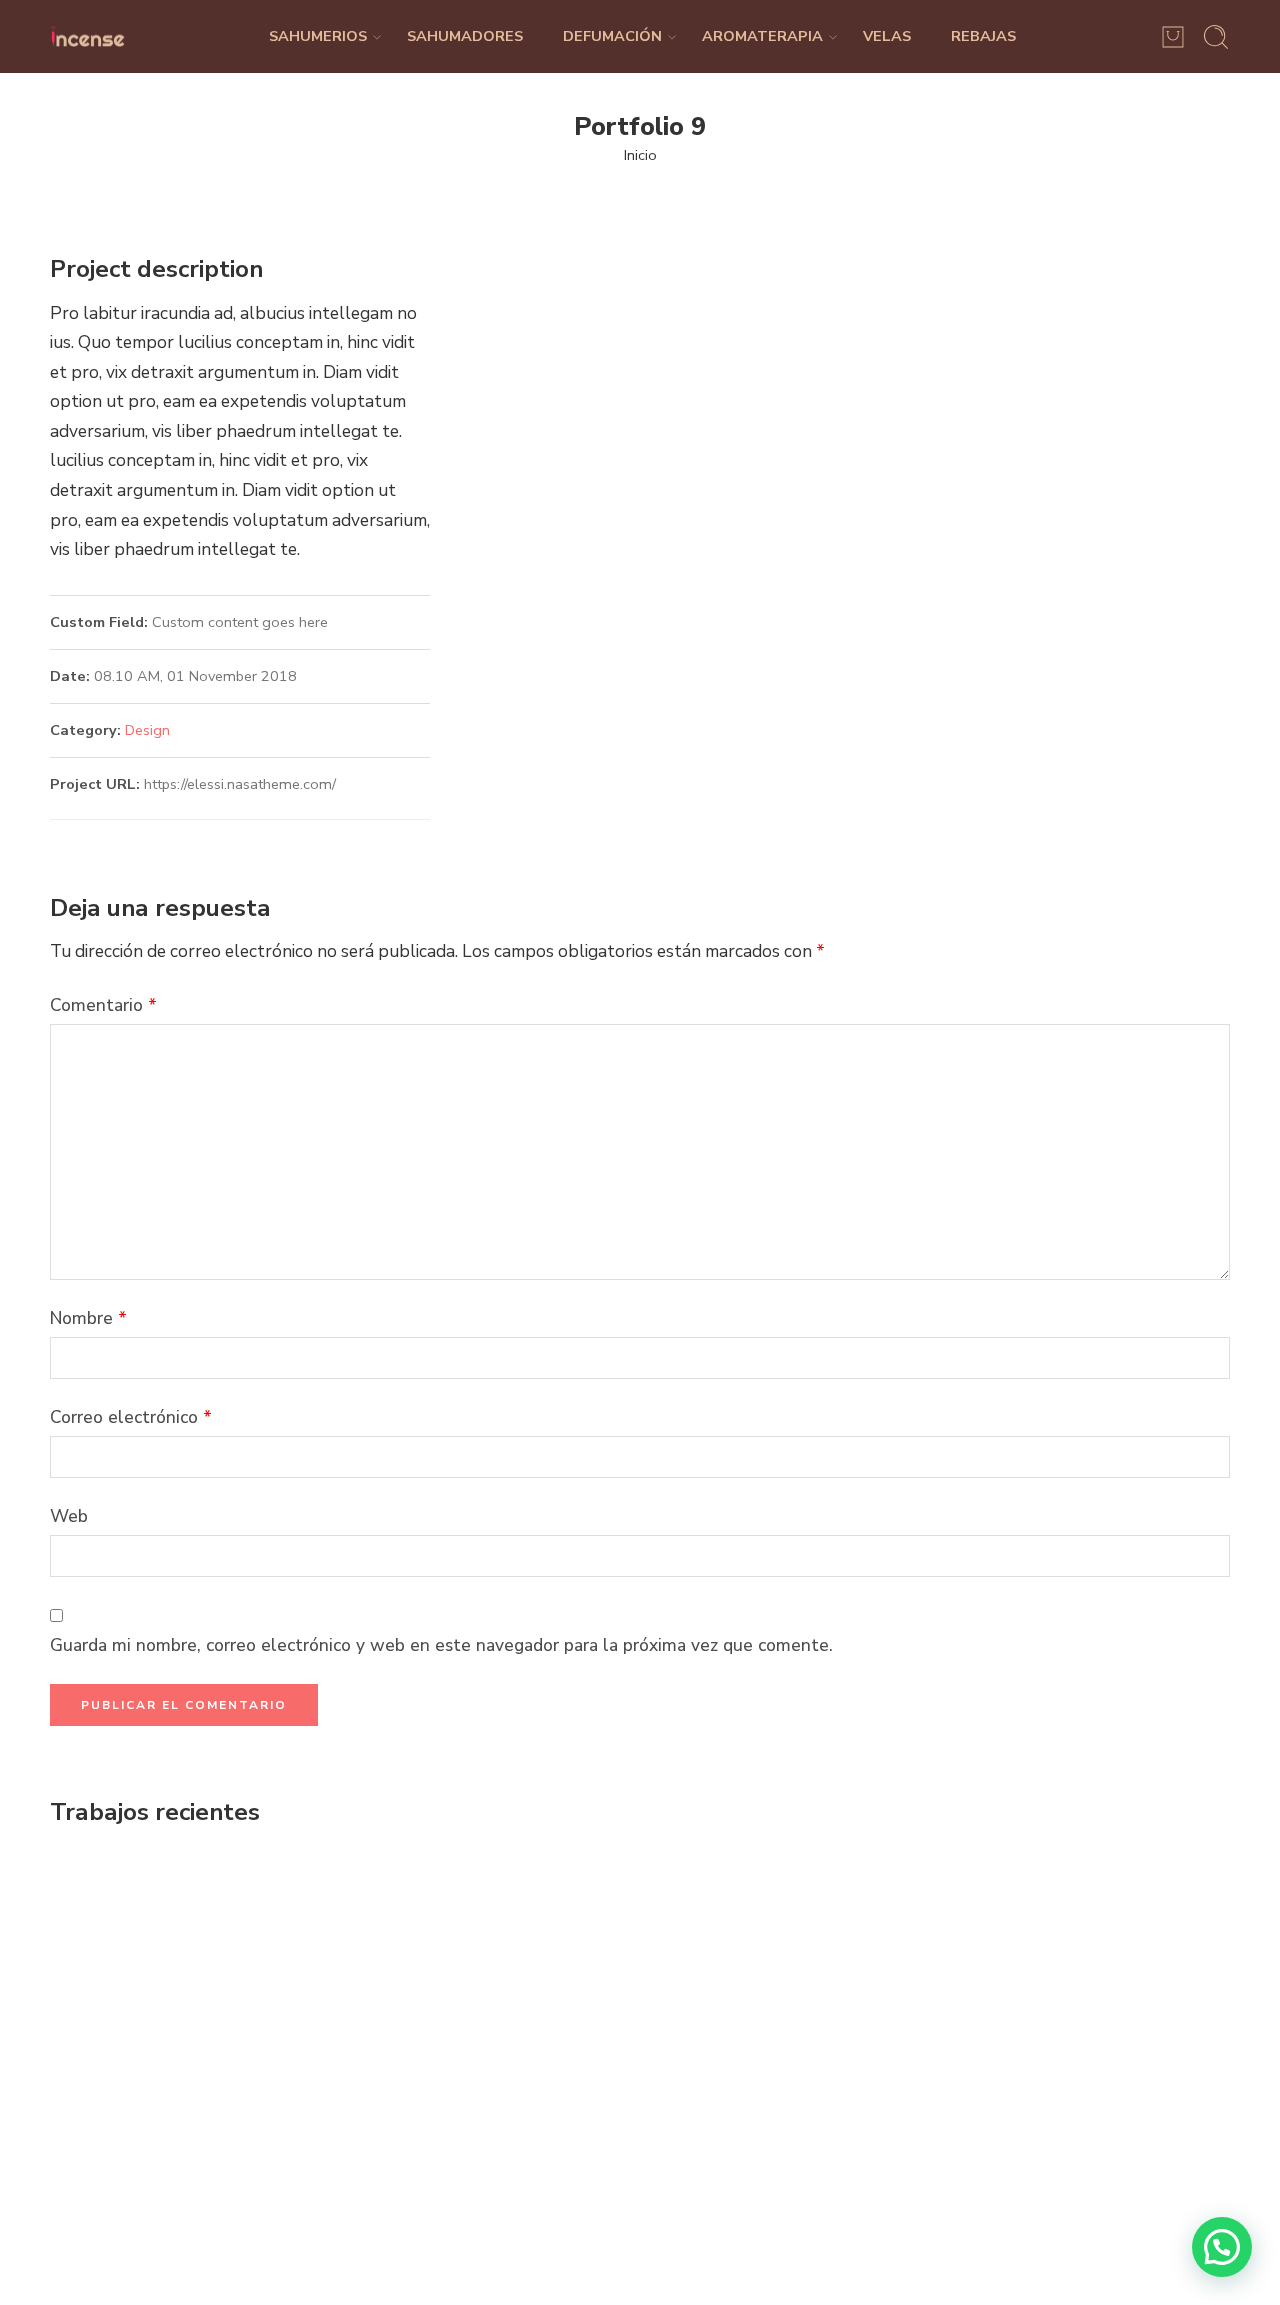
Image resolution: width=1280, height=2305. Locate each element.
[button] (1222, 2247)
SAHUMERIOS (318, 36)
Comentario (103, 1005)
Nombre (88, 1318)
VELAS (887, 36)
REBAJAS (983, 36)
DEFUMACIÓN (612, 36)
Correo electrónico (131, 1417)
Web (69, 1516)
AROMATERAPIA (762, 36)
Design (147, 730)
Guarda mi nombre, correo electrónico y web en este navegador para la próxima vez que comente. (441, 1645)
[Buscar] (1216, 37)
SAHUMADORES (465, 36)
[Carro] (1173, 37)
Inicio (640, 155)
